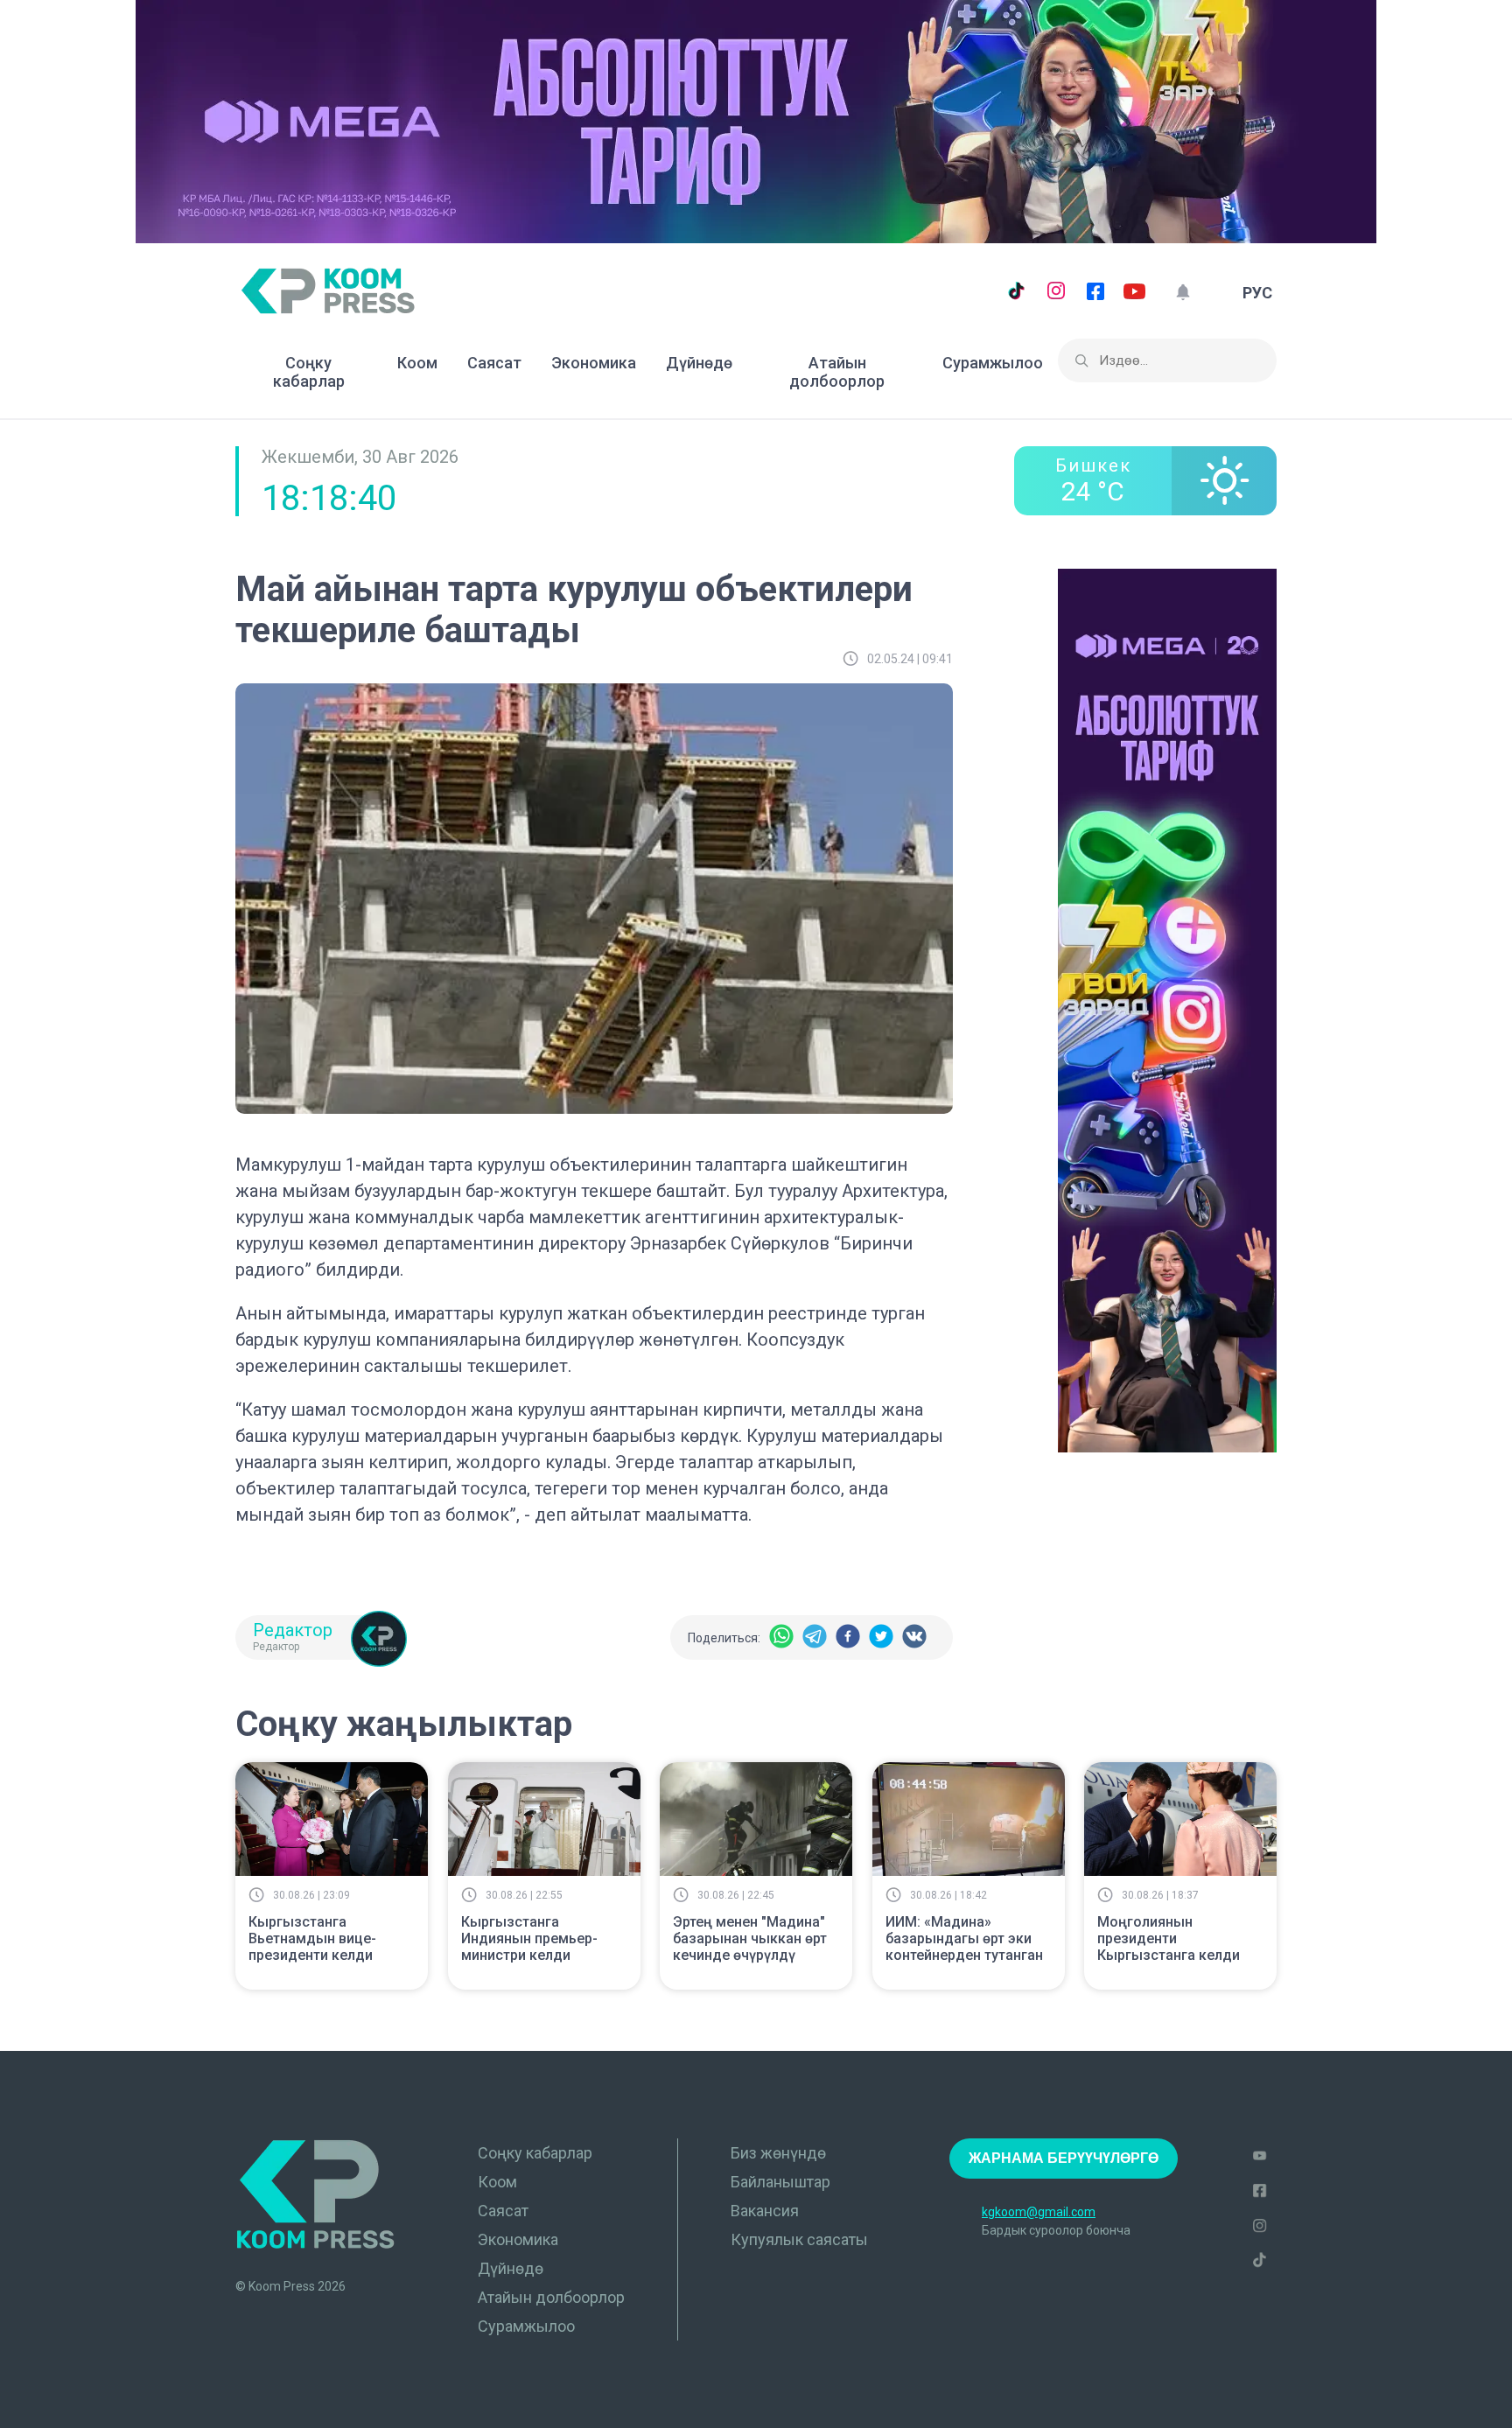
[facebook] (848, 1637)
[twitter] (881, 1637)
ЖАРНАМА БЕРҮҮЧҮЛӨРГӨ (1064, 2158)
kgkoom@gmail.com (1039, 2212)
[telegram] (815, 1637)
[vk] (914, 1637)
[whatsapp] (781, 1637)
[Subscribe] (1183, 293)
